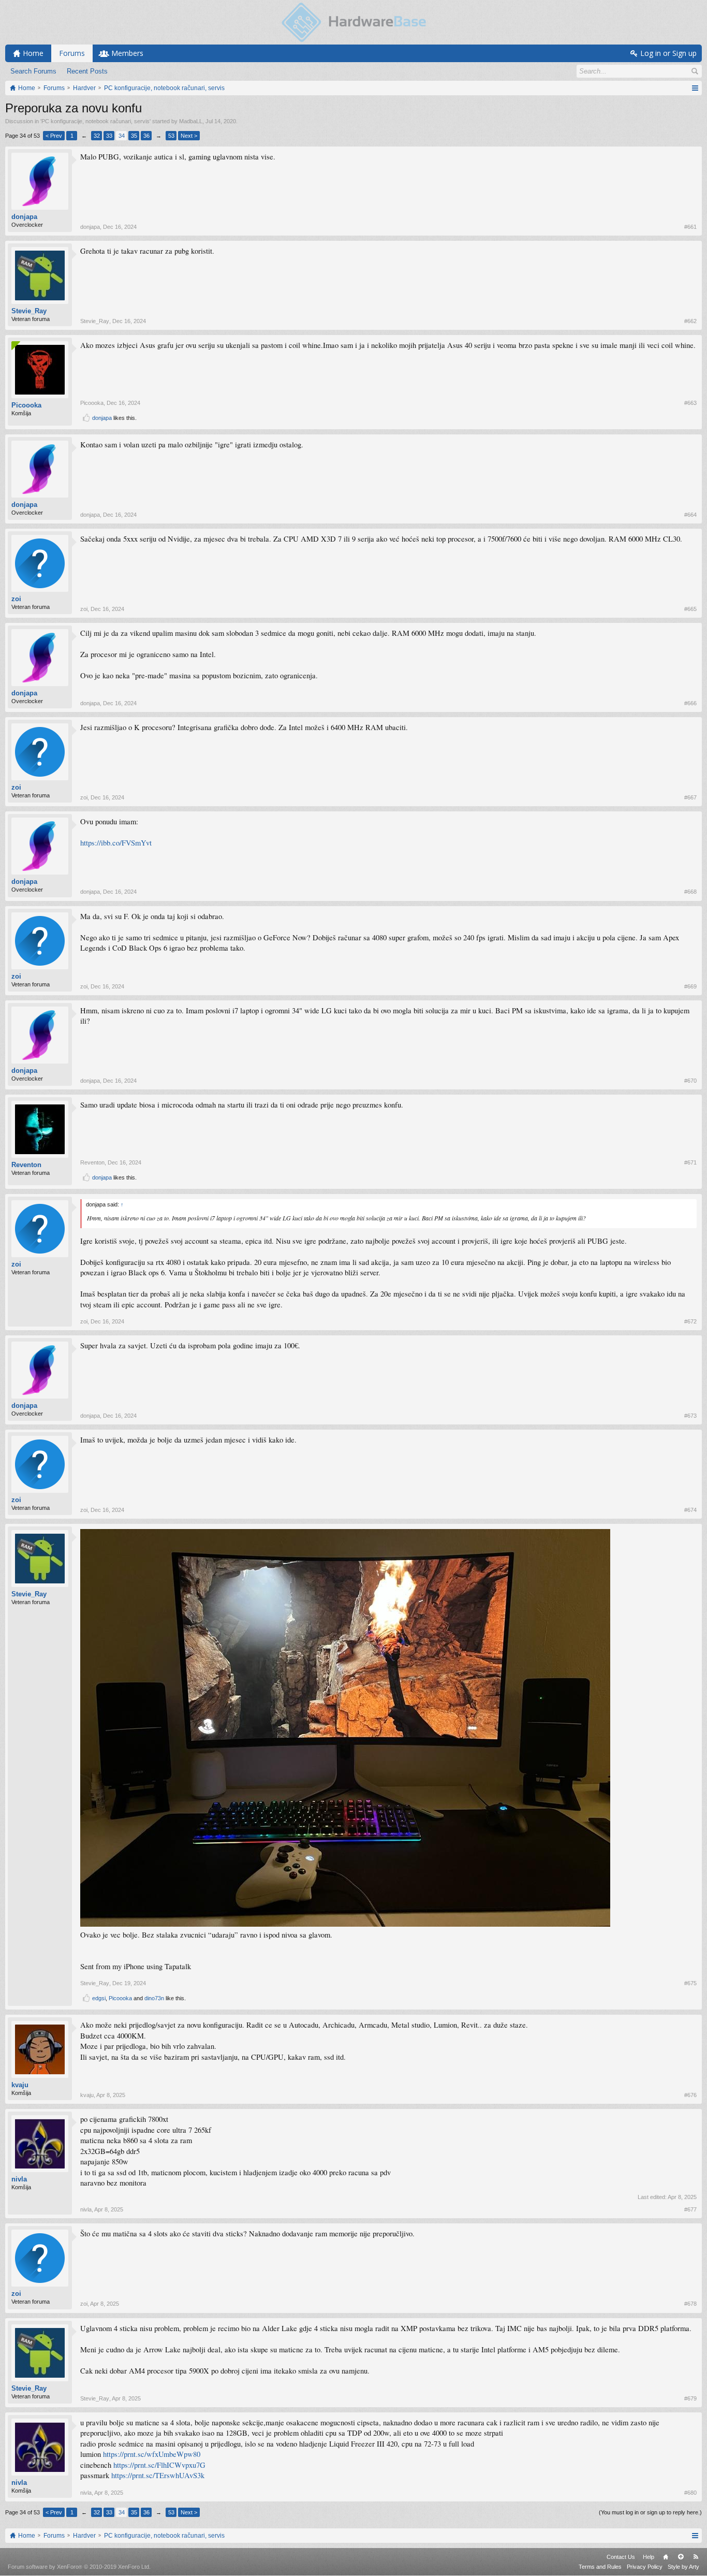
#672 (690, 1321)
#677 (690, 2209)
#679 (690, 2398)
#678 (690, 2304)
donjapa (24, 217)
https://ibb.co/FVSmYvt (116, 843)
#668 (690, 892)
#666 (690, 703)
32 (97, 136)
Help (649, 2557)
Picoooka (26, 405)
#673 (690, 1416)
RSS (696, 2557)
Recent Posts (87, 71)
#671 (690, 1162)
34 (122, 136)
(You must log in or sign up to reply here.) (650, 2512)
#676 (690, 2095)
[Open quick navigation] (695, 88)
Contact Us (621, 2557)
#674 (690, 1510)
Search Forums (33, 71)
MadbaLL (191, 121)
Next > (189, 136)
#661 (690, 227)
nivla (19, 2179)
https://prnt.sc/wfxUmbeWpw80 (152, 2454)
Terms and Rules (600, 2567)
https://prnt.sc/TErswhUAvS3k (158, 2475)
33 (109, 136)
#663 (690, 403)
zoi (16, 599)
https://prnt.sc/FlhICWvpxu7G (159, 2465)
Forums (72, 53)
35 (134, 136)
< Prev (54, 136)
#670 (690, 1081)
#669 (690, 986)
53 (171, 136)
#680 (690, 2493)
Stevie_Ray (29, 311)
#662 (690, 321)
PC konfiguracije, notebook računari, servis (95, 121)
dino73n (154, 1998)
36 (146, 136)
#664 (690, 515)
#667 (690, 797)
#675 (690, 1983)
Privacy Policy (645, 2567)
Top (681, 2557)
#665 (690, 609)
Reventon (26, 1165)
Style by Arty (683, 2567)
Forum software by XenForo (79, 2567)
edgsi (99, 1998)
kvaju (20, 2085)
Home (666, 2557)
